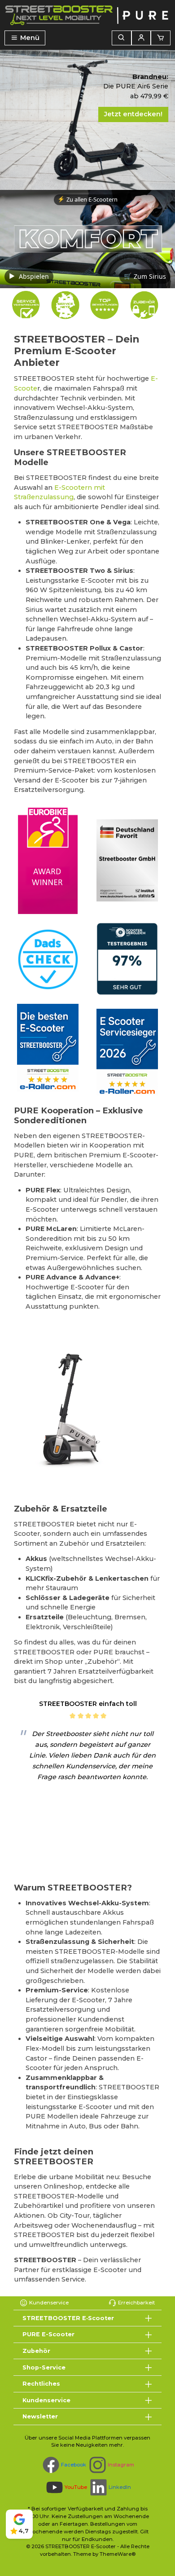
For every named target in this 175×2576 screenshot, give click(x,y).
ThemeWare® (118, 2554)
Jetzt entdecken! (133, 114)
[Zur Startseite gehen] (87, 15)
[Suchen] (122, 38)
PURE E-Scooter (48, 2334)
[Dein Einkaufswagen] (161, 38)
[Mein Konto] (141, 38)
